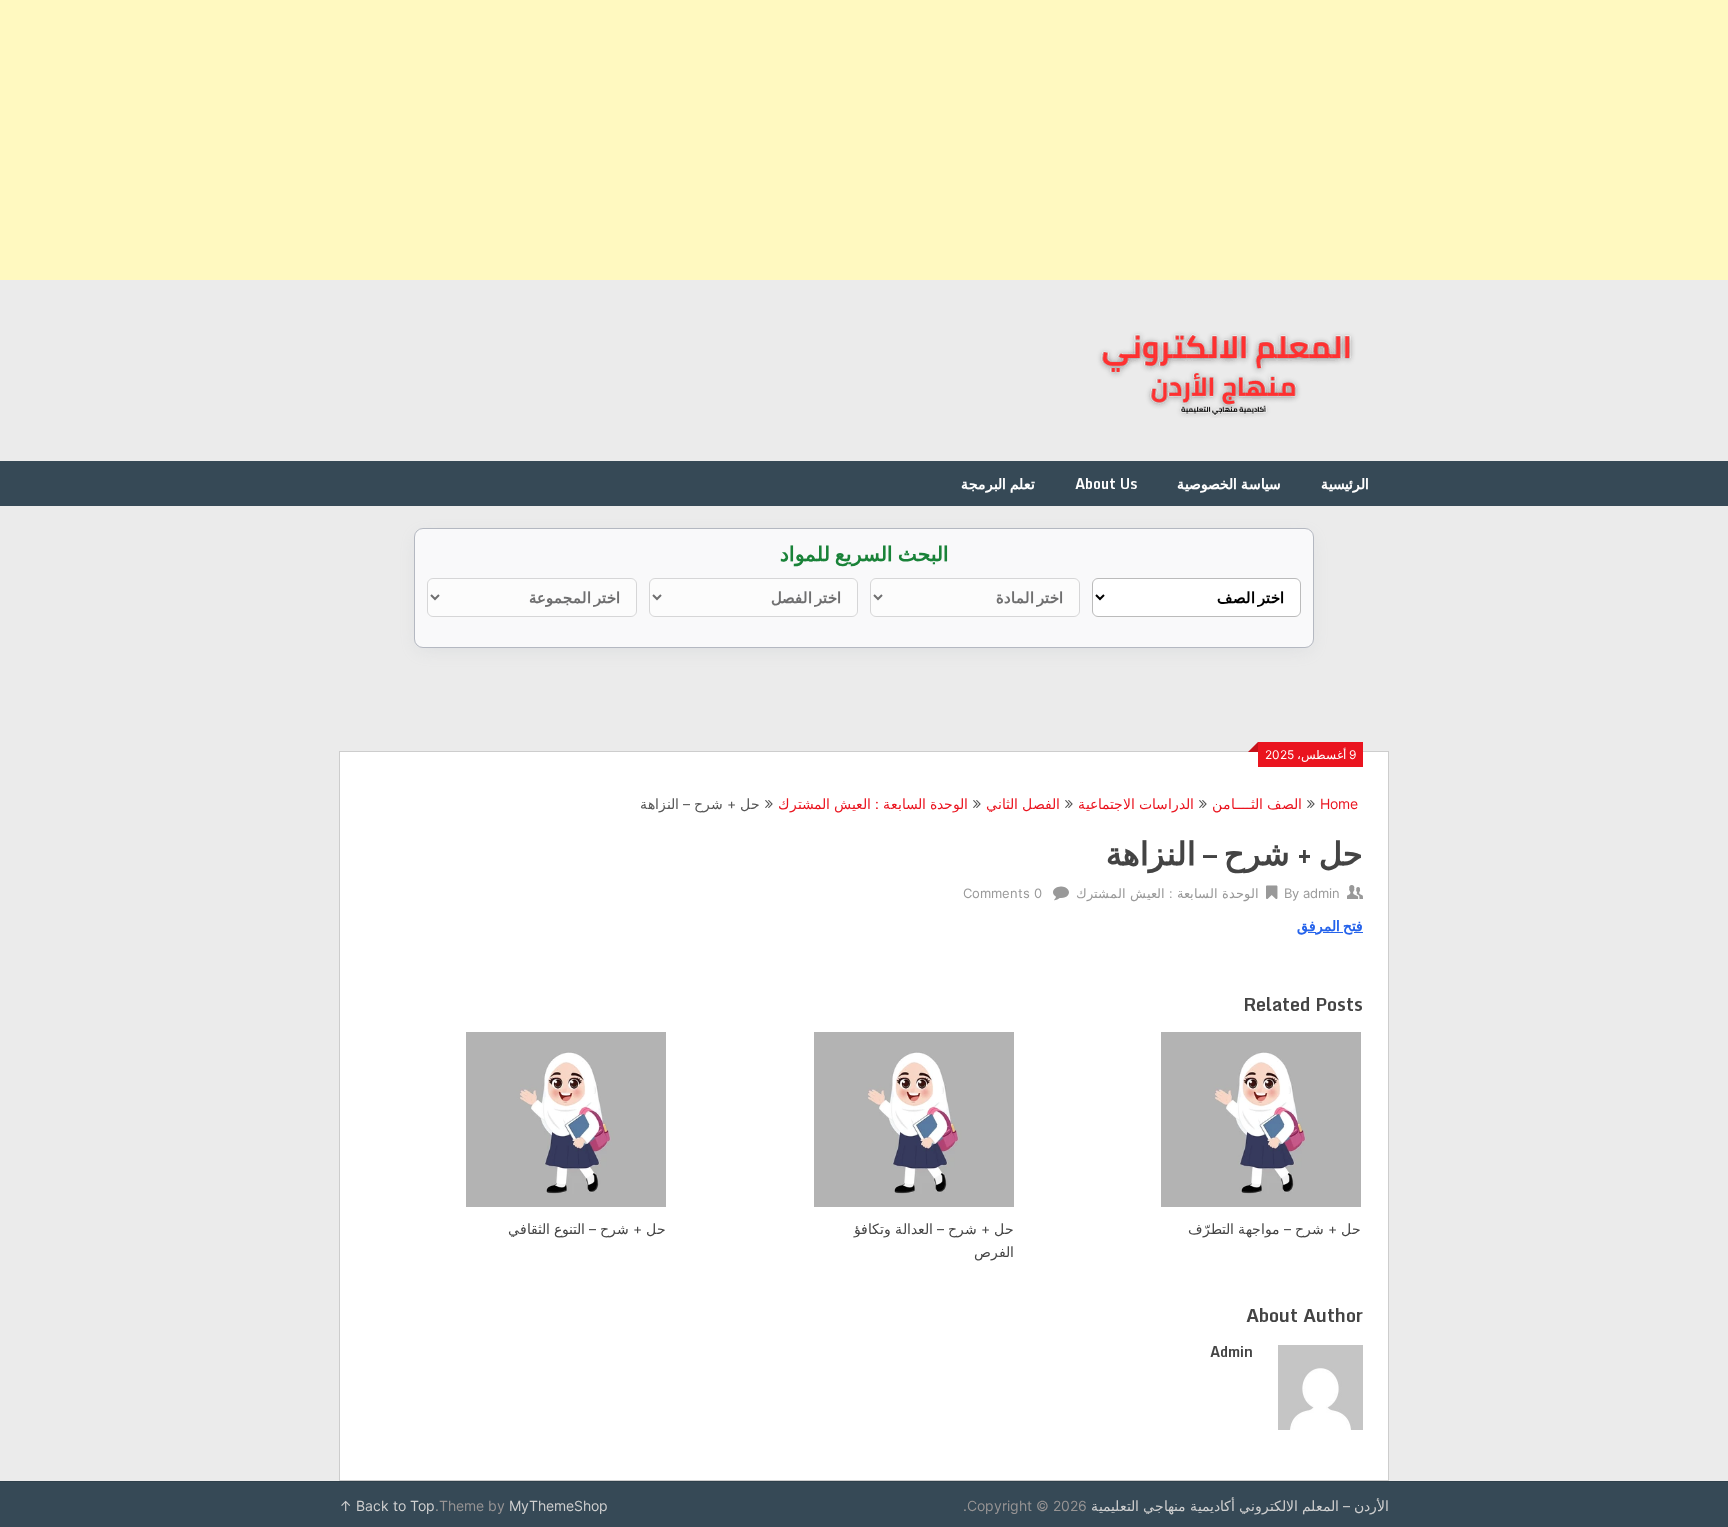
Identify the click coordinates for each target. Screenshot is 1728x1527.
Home (1339, 803)
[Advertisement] (1128, 140)
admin (1321, 893)
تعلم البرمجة (998, 483)
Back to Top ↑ (387, 1505)
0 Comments (1002, 893)
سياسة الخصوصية (1229, 483)
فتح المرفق (1330, 925)
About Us (1106, 483)
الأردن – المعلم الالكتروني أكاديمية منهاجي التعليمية (1240, 1505)
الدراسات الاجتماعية (1136, 803)
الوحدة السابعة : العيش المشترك (873, 803)
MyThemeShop (558, 1505)
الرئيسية (1345, 483)
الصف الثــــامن (1257, 803)
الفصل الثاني (1023, 803)
